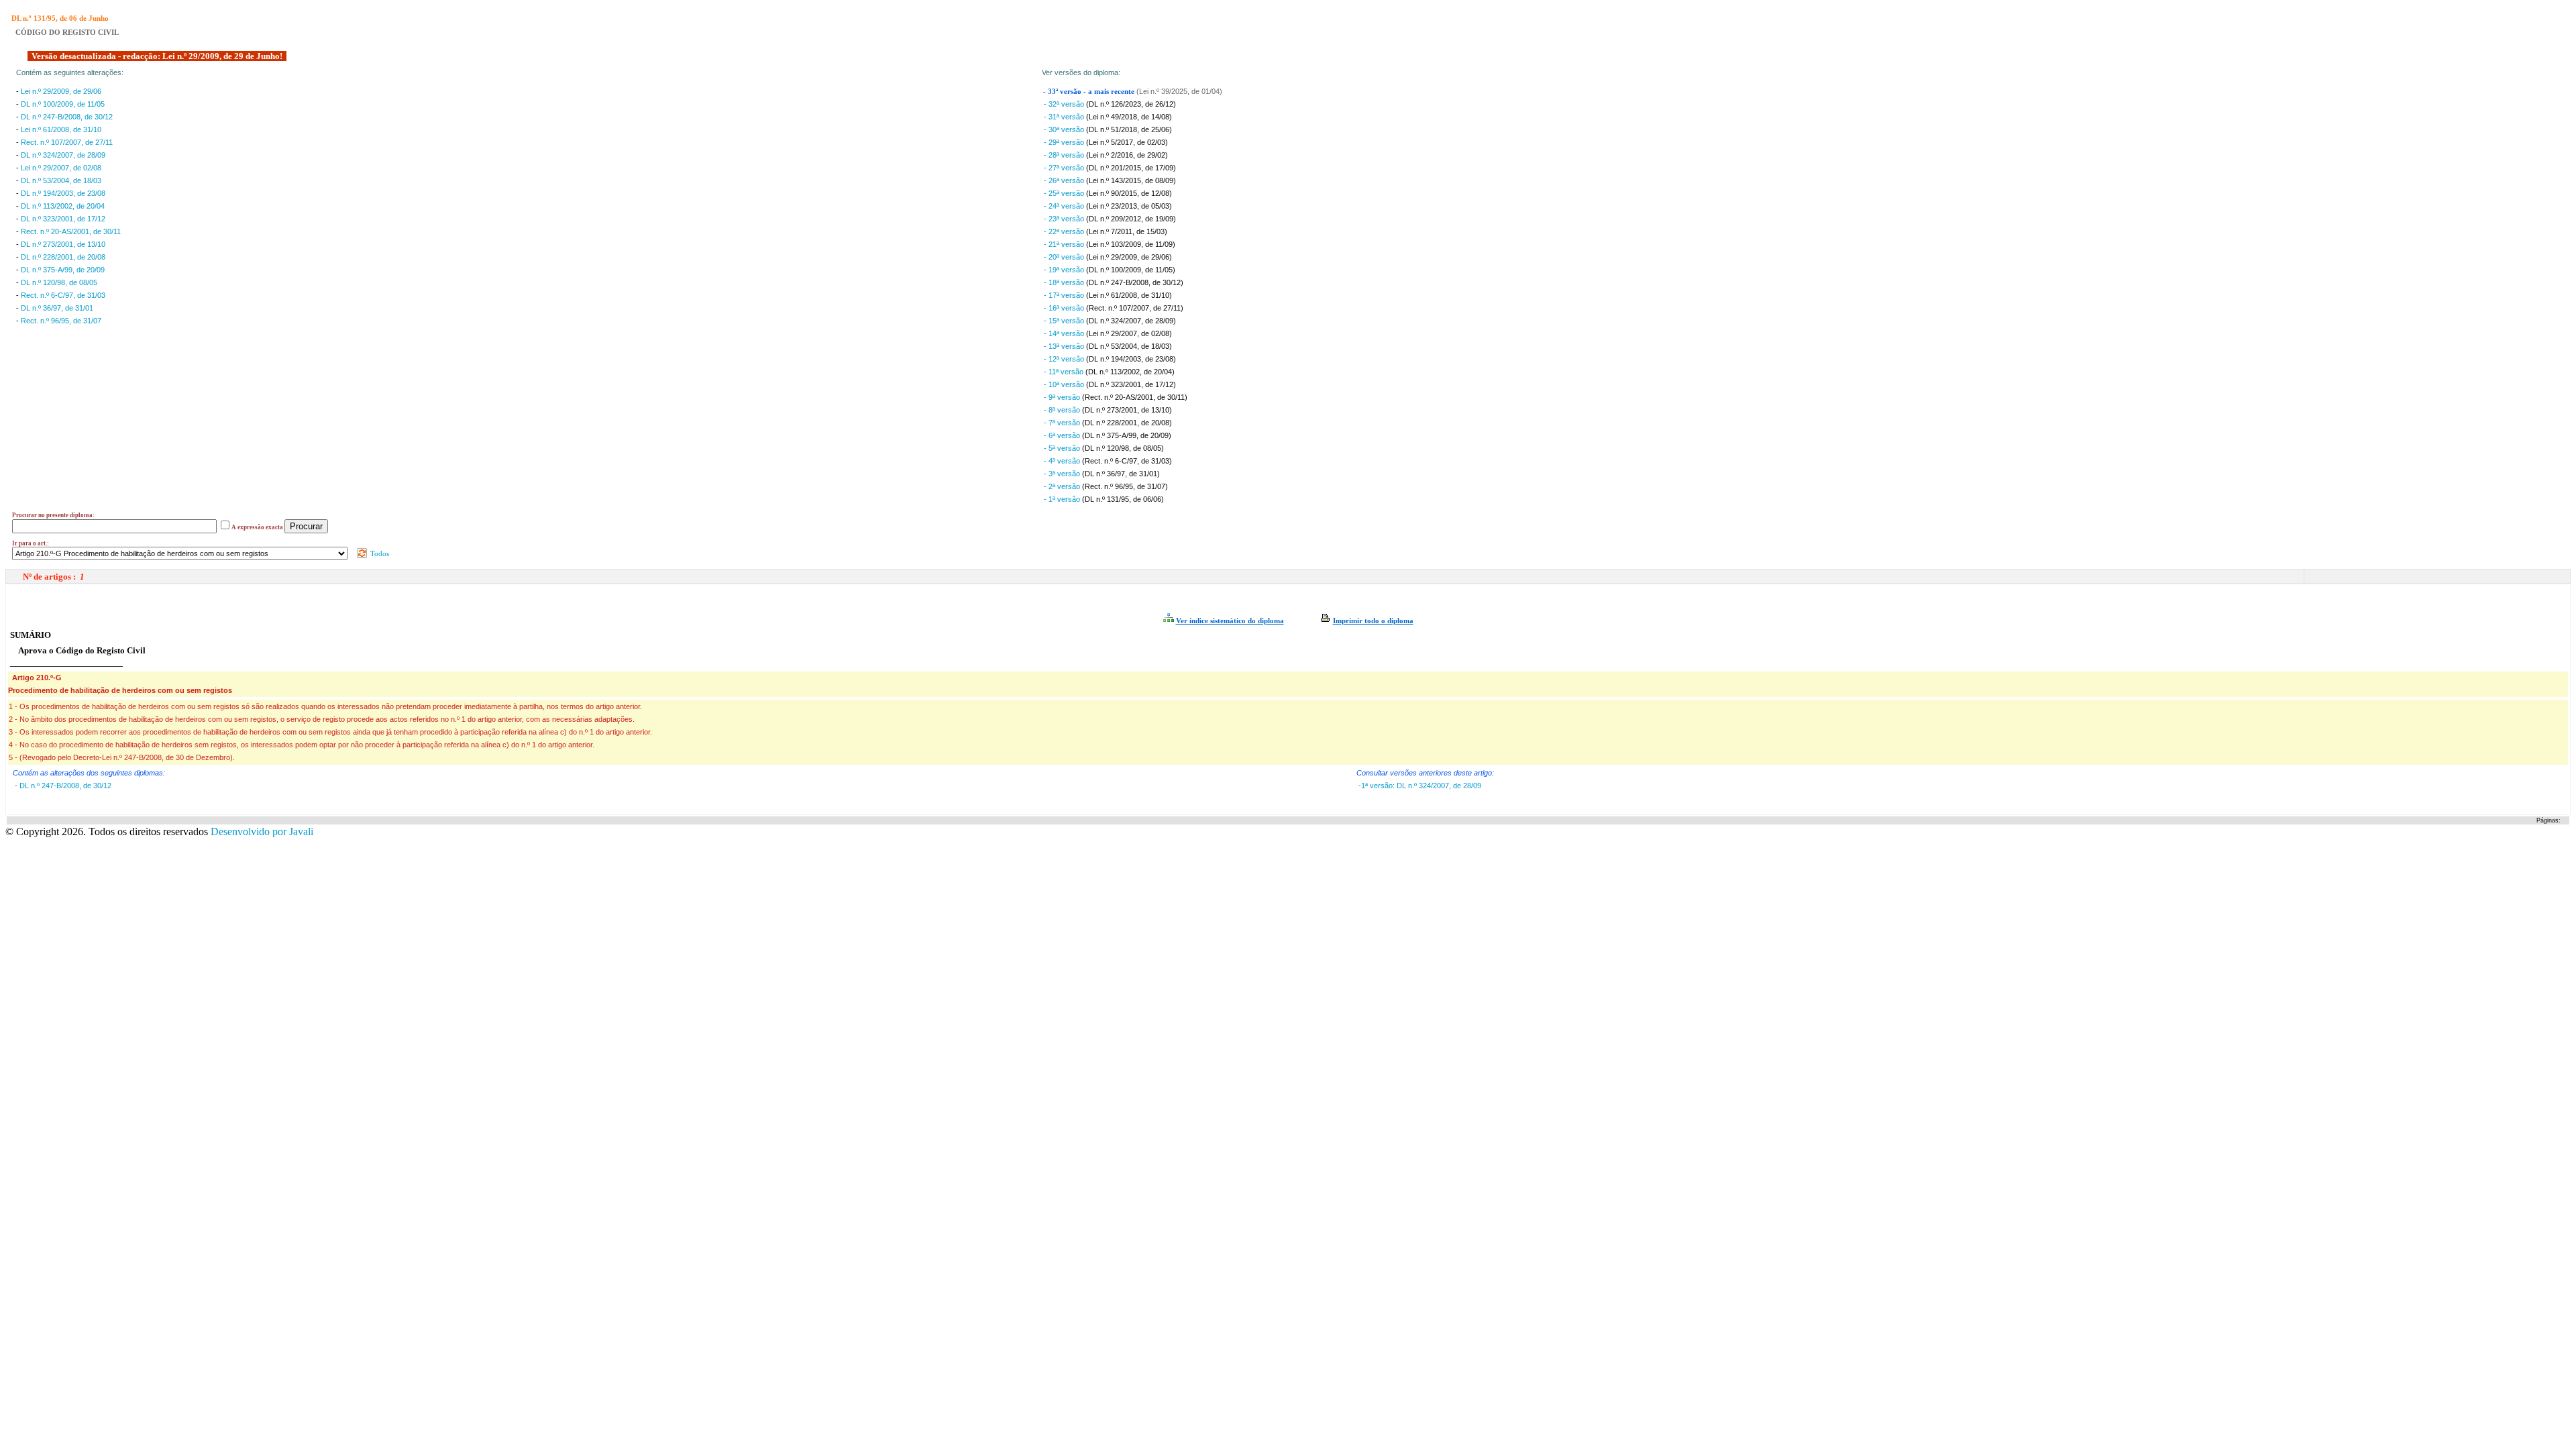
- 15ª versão (1065, 321)
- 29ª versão (1065, 142)
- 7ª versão (1063, 423)
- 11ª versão (1065, 372)
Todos (379, 553)
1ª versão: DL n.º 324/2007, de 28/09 (1421, 786)
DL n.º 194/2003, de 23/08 (63, 193)
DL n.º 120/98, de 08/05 (59, 282)
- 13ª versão (1065, 346)
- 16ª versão (1065, 308)
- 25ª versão (1065, 193)
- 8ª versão (1063, 410)
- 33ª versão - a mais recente (1090, 92)
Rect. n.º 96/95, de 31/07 (61, 321)
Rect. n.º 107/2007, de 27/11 (67, 142)
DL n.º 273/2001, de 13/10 (63, 244)
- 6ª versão (1063, 435)
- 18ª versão (1065, 282)
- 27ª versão (1065, 168)
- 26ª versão (1065, 180)
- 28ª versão (1065, 155)
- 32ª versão (1065, 104)
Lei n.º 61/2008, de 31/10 (61, 129)
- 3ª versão (1063, 474)
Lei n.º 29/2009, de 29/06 (61, 91)
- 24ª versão (1065, 206)
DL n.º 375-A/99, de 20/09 (63, 270)
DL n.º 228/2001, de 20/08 (63, 257)
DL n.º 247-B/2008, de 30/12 (67, 117)
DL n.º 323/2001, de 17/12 (63, 219)
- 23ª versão (1065, 219)
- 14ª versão (1065, 333)
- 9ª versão (1063, 397)
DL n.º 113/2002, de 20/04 (63, 206)
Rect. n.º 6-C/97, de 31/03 (63, 295)
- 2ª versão (1063, 486)
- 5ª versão (1063, 448)
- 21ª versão (1065, 244)
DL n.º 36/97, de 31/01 (57, 308)
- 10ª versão (1065, 384)
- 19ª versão (1065, 270)
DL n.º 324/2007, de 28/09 (63, 155)
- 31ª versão (1065, 117)
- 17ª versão (1065, 295)
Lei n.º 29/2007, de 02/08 (61, 168)
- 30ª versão (1065, 129)
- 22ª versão (1065, 231)
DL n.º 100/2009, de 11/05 (63, 104)
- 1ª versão (1063, 499)
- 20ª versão (1065, 257)
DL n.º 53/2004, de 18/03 (61, 180)
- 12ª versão (1065, 359)
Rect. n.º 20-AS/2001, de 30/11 (71, 231)
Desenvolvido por (262, 831)
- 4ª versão (1063, 461)
